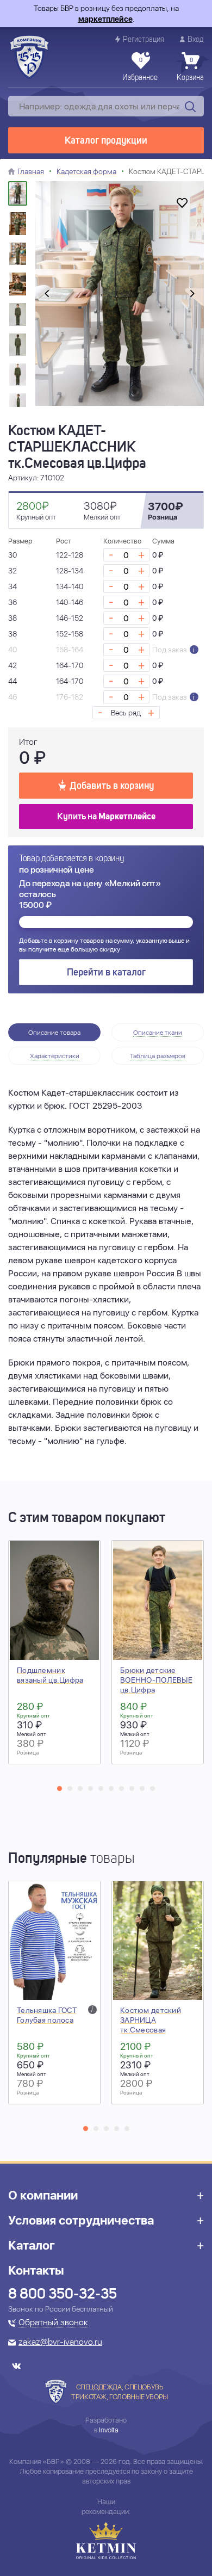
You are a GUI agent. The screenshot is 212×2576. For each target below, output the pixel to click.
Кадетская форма (86, 171)
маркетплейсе (105, 19)
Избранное (140, 70)
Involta (109, 2430)
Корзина (190, 70)
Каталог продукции (106, 141)
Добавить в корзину (112, 786)
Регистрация (144, 40)
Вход (196, 40)
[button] (60, 1789)
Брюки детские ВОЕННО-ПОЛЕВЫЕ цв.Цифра (156, 1680)
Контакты (36, 2270)
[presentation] (47, 294)
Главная (31, 171)
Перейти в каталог (106, 973)
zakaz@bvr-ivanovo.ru (60, 2343)
